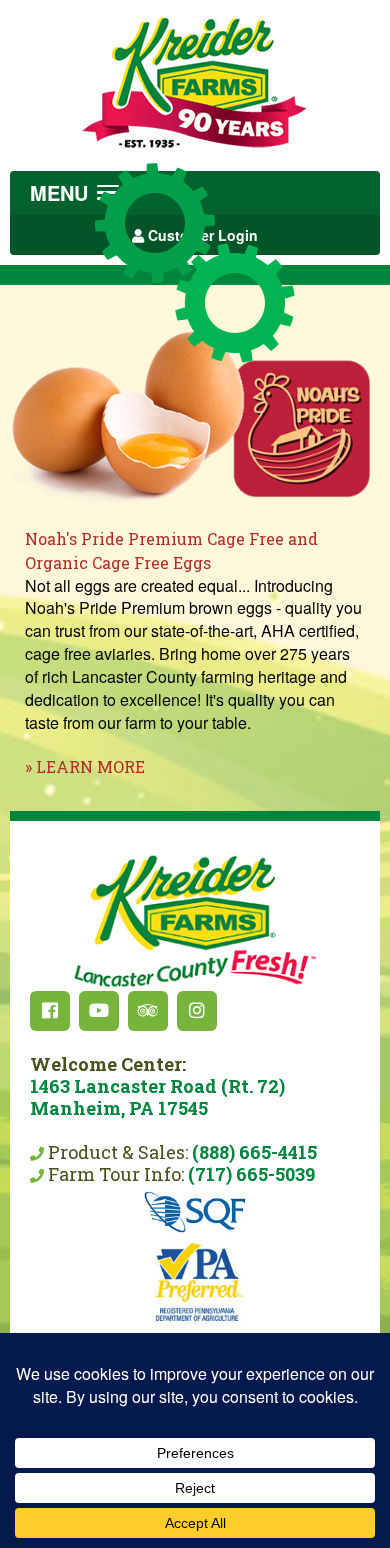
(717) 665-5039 (251, 1174)
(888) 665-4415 (254, 1152)
